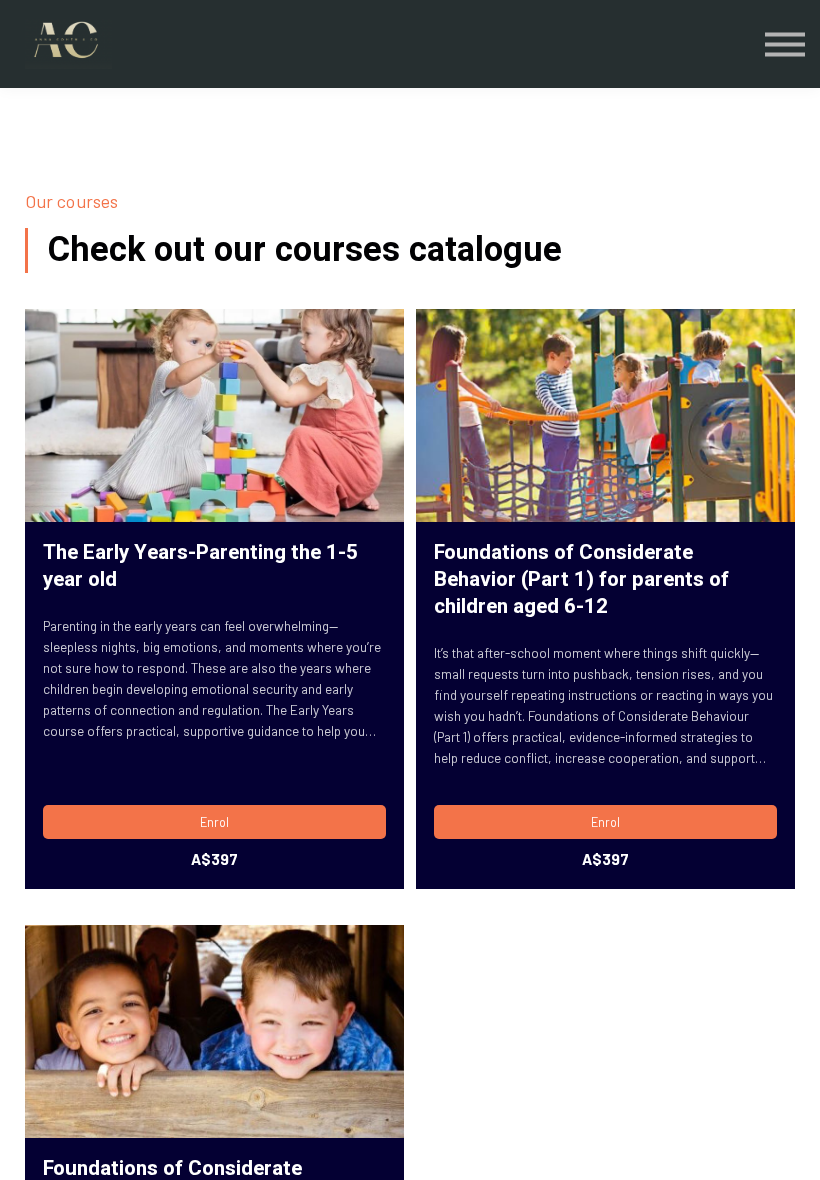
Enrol (214, 822)
